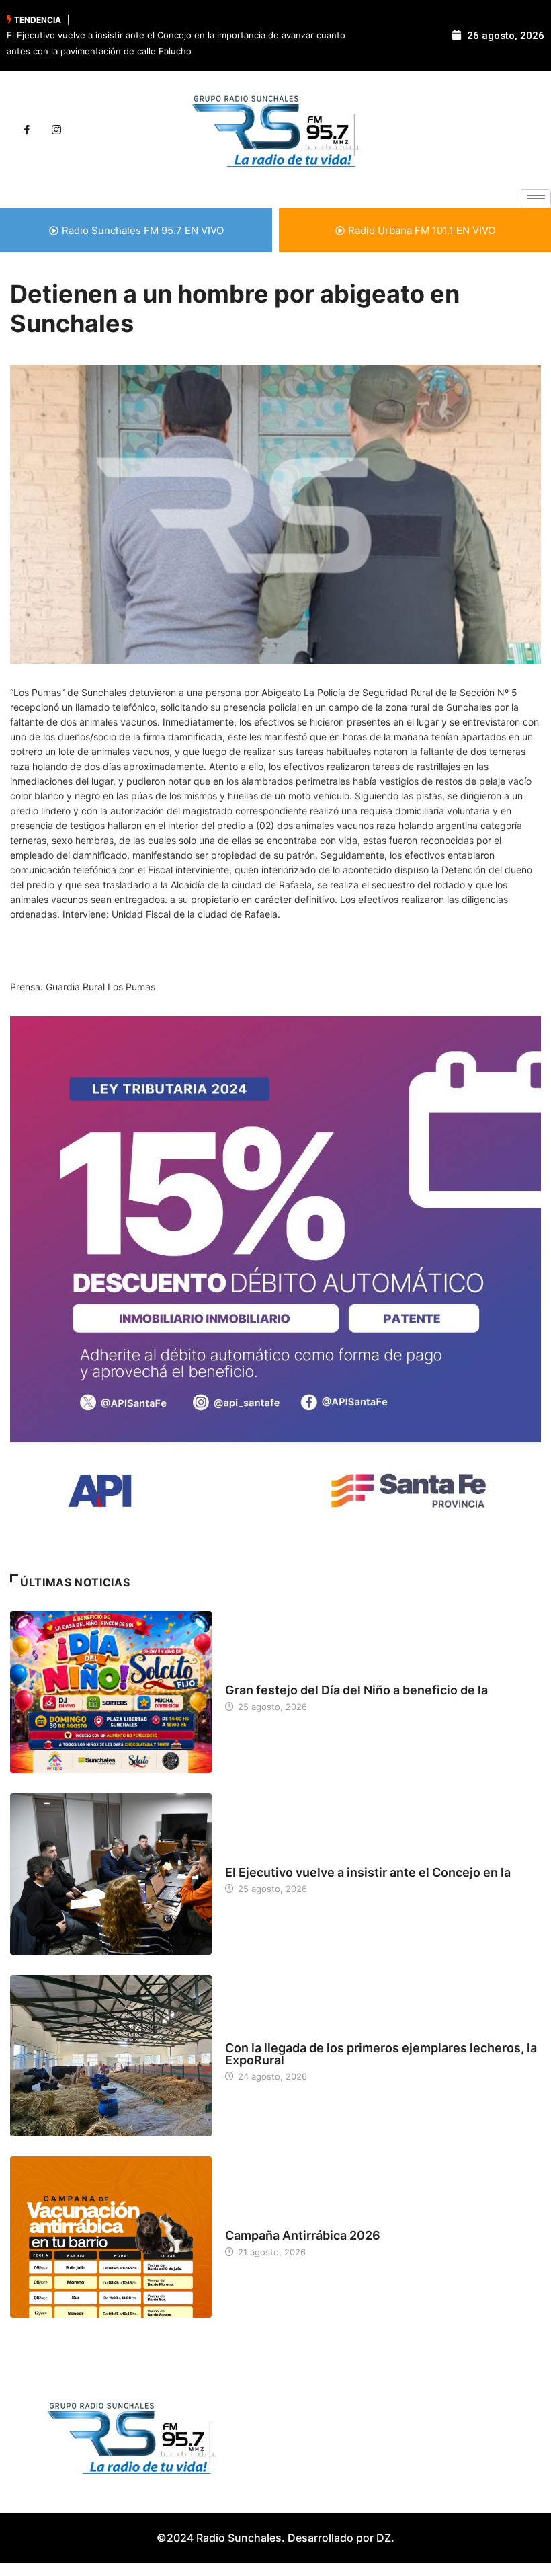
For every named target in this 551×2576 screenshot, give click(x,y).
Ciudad (241, 1860)
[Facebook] (27, 130)
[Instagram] (56, 130)
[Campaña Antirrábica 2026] (111, 2237)
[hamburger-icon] (536, 199)
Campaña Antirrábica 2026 (303, 2235)
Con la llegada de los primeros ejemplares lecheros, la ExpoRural (381, 2054)
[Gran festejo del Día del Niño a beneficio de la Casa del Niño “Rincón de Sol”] (111, 1692)
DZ (384, 2538)
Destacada (249, 1678)
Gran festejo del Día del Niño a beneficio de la (356, 1690)
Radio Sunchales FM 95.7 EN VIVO (143, 230)
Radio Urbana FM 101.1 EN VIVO (422, 230)
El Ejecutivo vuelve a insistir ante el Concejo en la (368, 1872)
